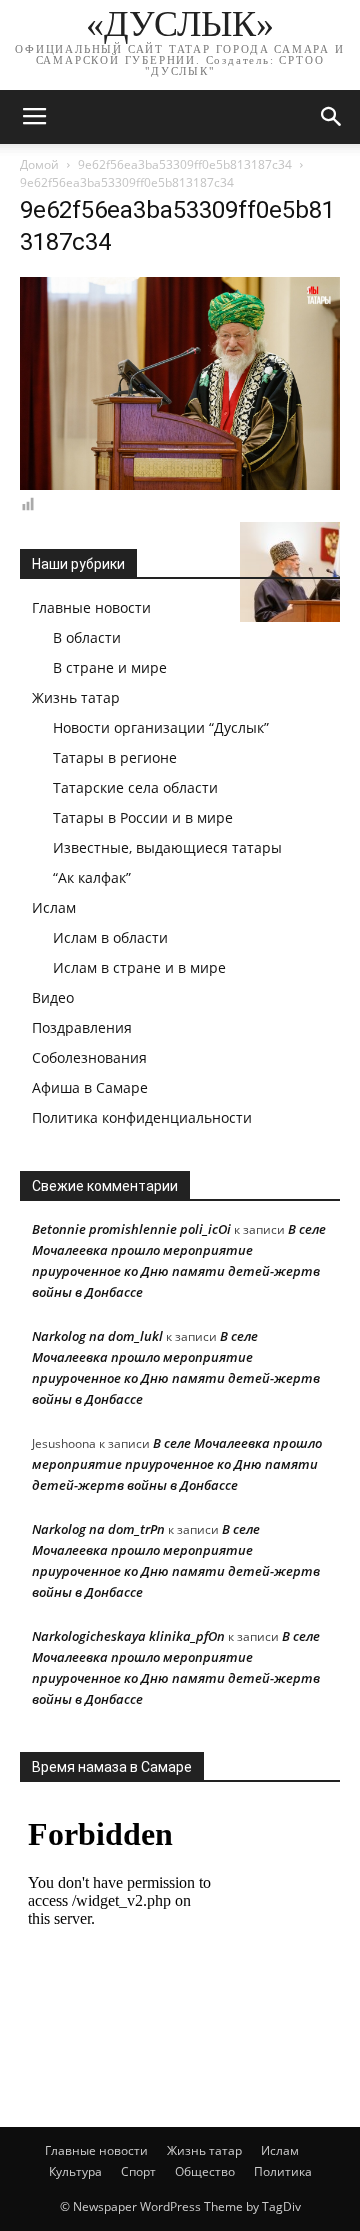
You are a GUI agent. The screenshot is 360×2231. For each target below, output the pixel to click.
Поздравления (82, 1027)
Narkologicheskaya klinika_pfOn (128, 1636)
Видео (53, 997)
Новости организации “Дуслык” (161, 727)
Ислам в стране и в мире (139, 967)
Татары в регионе (115, 757)
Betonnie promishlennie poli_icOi (131, 1229)
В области (87, 637)
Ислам (54, 907)
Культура (75, 2171)
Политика (283, 2171)
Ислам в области (110, 937)
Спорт (138, 2171)
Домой (39, 164)
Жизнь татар (76, 697)
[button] (332, 117)
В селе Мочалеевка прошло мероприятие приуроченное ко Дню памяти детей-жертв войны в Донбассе (177, 1464)
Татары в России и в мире (143, 817)
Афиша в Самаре (90, 1087)
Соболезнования (89, 1057)
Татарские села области (135, 787)
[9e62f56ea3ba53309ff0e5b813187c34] (180, 485)
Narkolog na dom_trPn (98, 1529)
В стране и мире (110, 667)
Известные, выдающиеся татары (167, 847)
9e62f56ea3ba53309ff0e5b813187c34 (185, 164)
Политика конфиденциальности (142, 1117)
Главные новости (91, 607)
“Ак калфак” (92, 877)
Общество (205, 2171)
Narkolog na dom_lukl (97, 1336)
